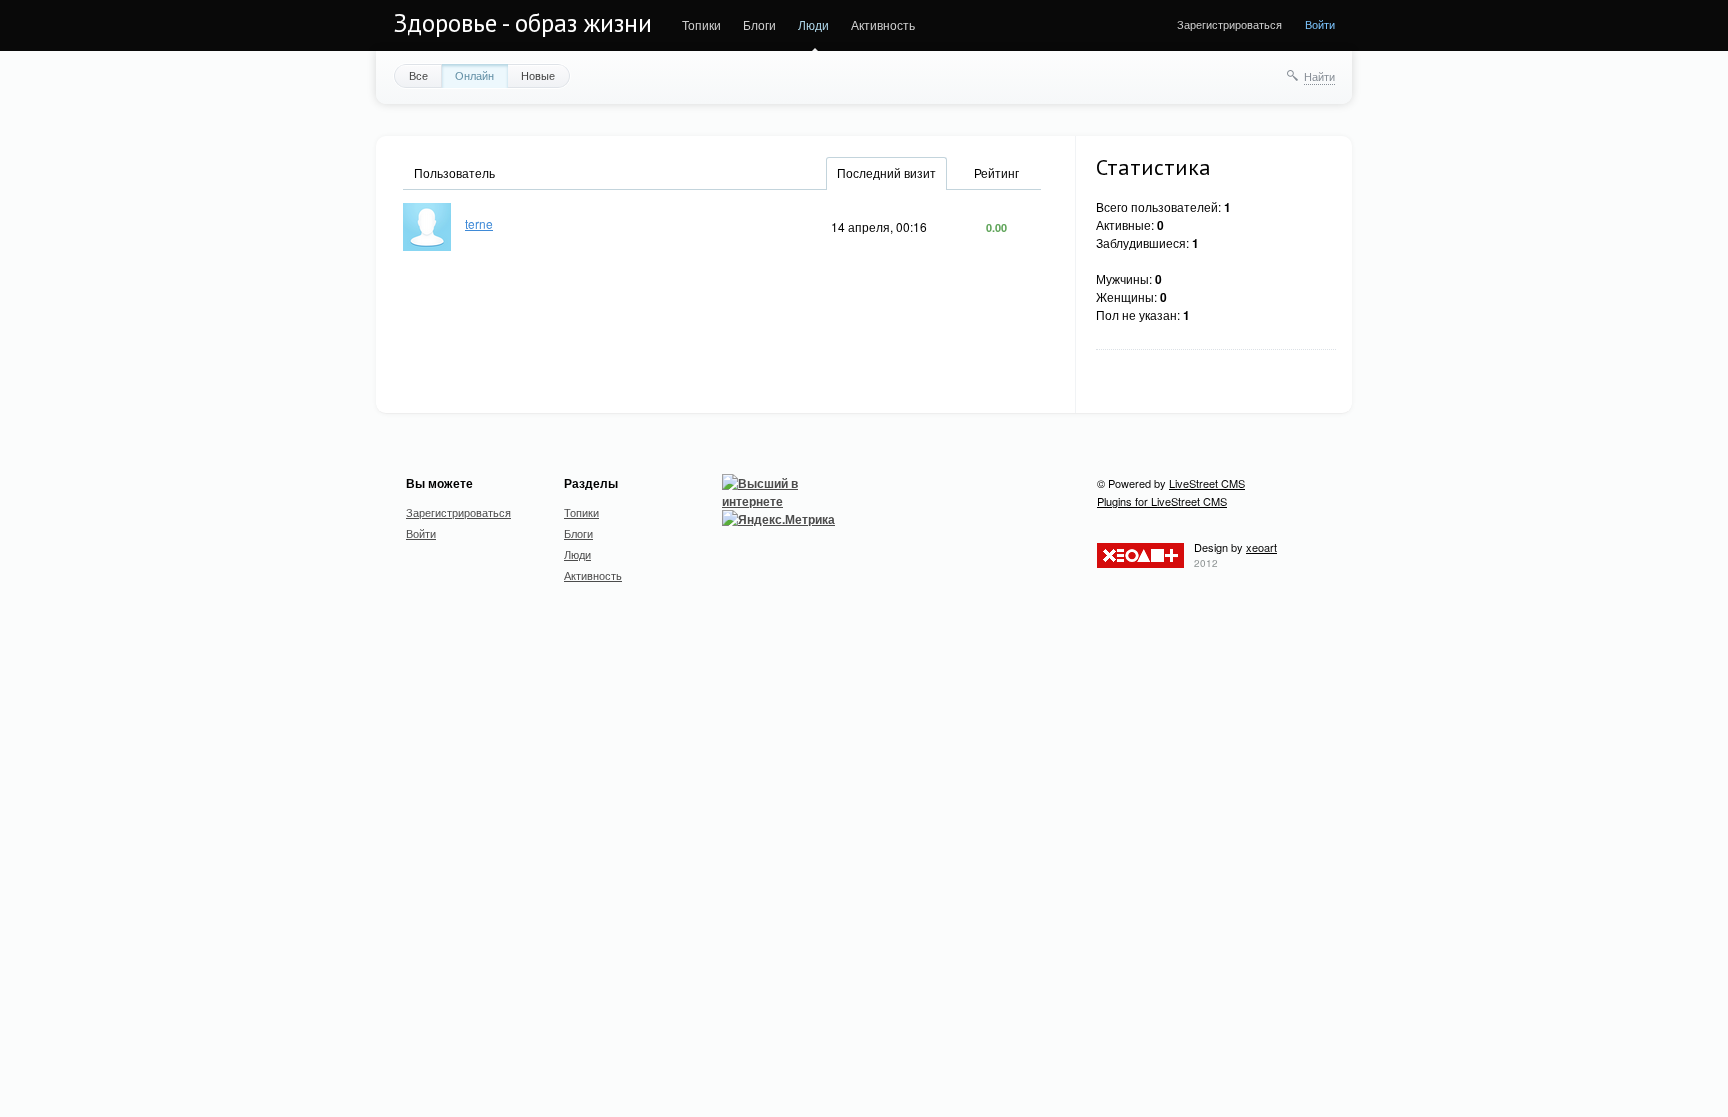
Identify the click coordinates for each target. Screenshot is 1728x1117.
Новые (538, 75)
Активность (883, 24)
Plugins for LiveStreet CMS (1162, 501)
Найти (1319, 76)
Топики (701, 24)
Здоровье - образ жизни (523, 23)
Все (418, 75)
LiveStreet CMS (1207, 483)
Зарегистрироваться (1229, 24)
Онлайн (474, 75)
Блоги (759, 24)
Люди (813, 24)
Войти (1320, 24)
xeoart (1261, 547)
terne (479, 223)
